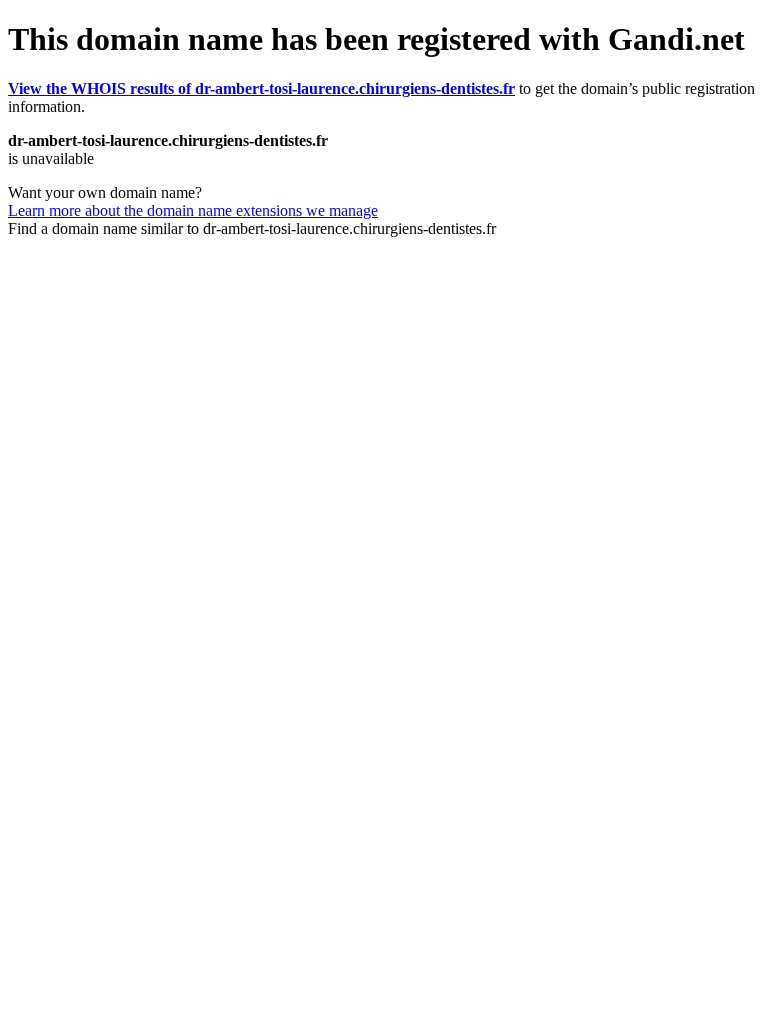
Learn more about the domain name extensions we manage (193, 210)
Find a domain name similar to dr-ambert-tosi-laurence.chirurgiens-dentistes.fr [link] (252, 228)
